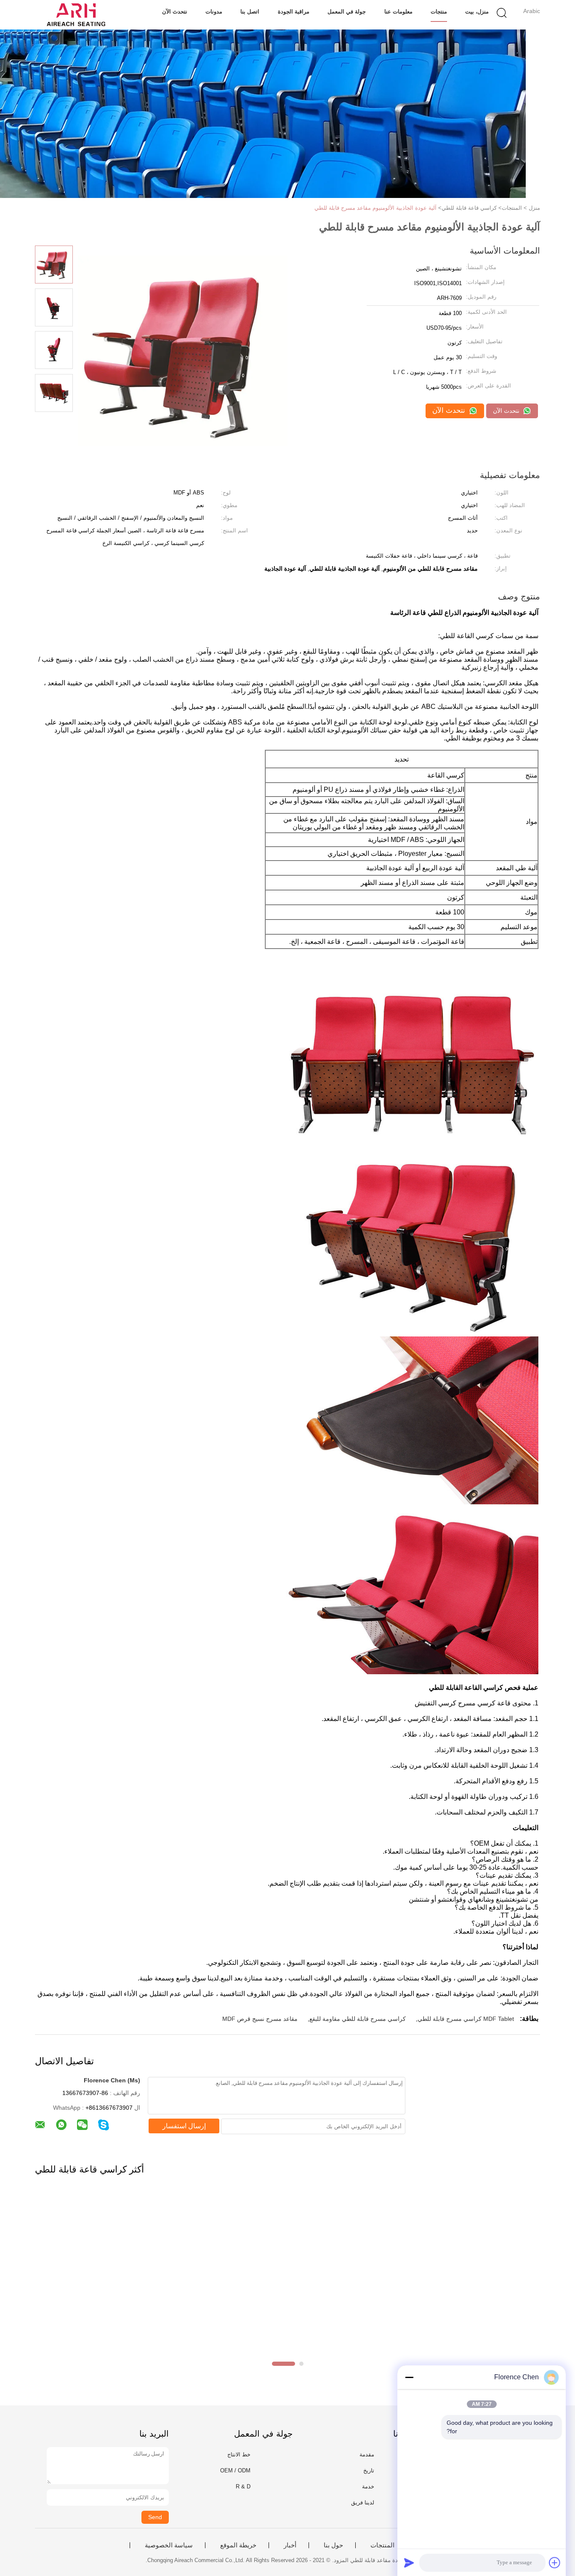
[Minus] (409, 2377)
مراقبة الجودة (294, 12)
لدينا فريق (363, 2503)
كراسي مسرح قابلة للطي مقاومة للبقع (358, 2019)
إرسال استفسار (184, 2126)
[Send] (409, 2563)
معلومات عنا (398, 12)
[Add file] (555, 2563)
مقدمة (367, 2454)
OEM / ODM (235, 2470)
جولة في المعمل (347, 12)
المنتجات (382, 2545)
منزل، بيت (477, 12)
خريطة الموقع (238, 2545)
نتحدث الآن (175, 12)
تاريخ (369, 2470)
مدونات (214, 12)
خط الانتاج (239, 2454)
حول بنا (333, 2545)
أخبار (290, 2545)
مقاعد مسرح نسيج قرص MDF (260, 2019)
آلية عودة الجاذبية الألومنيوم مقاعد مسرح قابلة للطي (375, 208)
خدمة (368, 2486)
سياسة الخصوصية (169, 2545)
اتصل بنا (250, 12)
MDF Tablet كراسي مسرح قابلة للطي (466, 2019)
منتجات (439, 12)
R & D (243, 2486)
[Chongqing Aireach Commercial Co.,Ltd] (76, 15)
